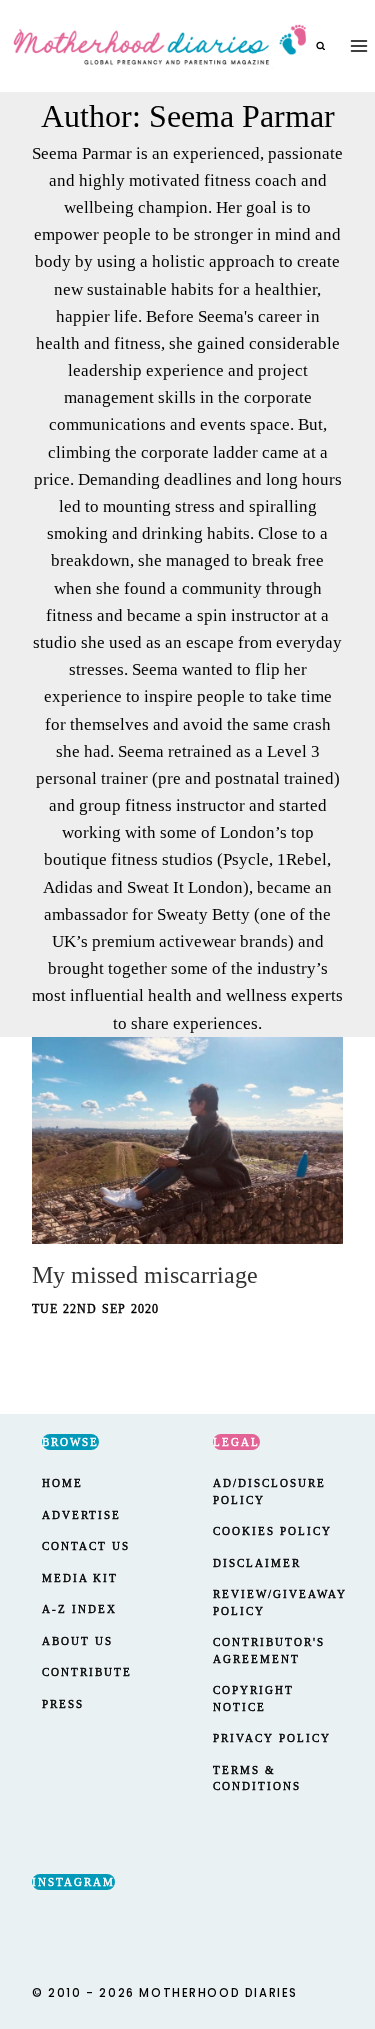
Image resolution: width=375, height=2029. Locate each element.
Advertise (81, 1515)
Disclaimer (257, 1563)
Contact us (86, 1546)
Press (63, 1704)
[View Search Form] (320, 45)
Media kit (80, 1578)
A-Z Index (79, 1609)
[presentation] (187, 1140)
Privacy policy (272, 1738)
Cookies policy (272, 1531)
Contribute (87, 1672)
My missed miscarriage (145, 1275)
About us (77, 1641)
